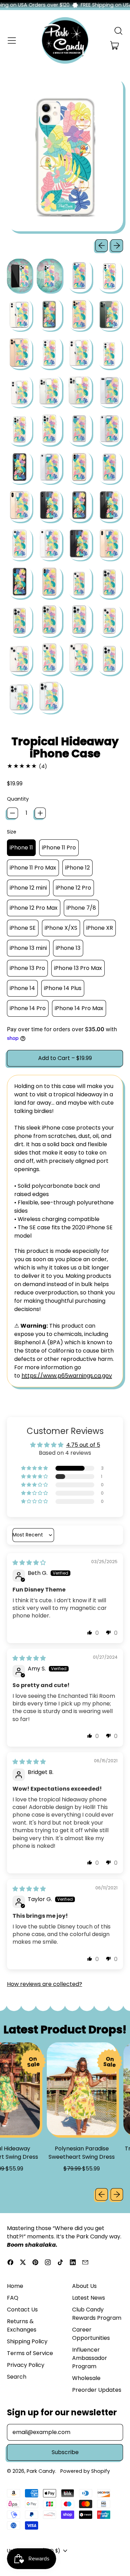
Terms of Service (30, 2353)
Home (15, 2286)
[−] (12, 813)
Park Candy (41, 2471)
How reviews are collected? (45, 1984)
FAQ (13, 2298)
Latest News (89, 2298)
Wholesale (86, 2378)
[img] (29, 1563)
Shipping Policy (27, 2341)
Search (17, 2377)
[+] (40, 813)
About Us (84, 2286)
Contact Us (22, 2310)
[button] (118, 31)
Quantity (18, 799)
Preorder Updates (97, 2390)
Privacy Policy (26, 2365)
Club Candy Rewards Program (97, 2314)
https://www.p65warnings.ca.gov (67, 1376)
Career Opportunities (91, 2334)
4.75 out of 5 (83, 1445)
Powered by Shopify (85, 2471)
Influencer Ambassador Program (90, 2358)
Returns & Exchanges (22, 2325)
